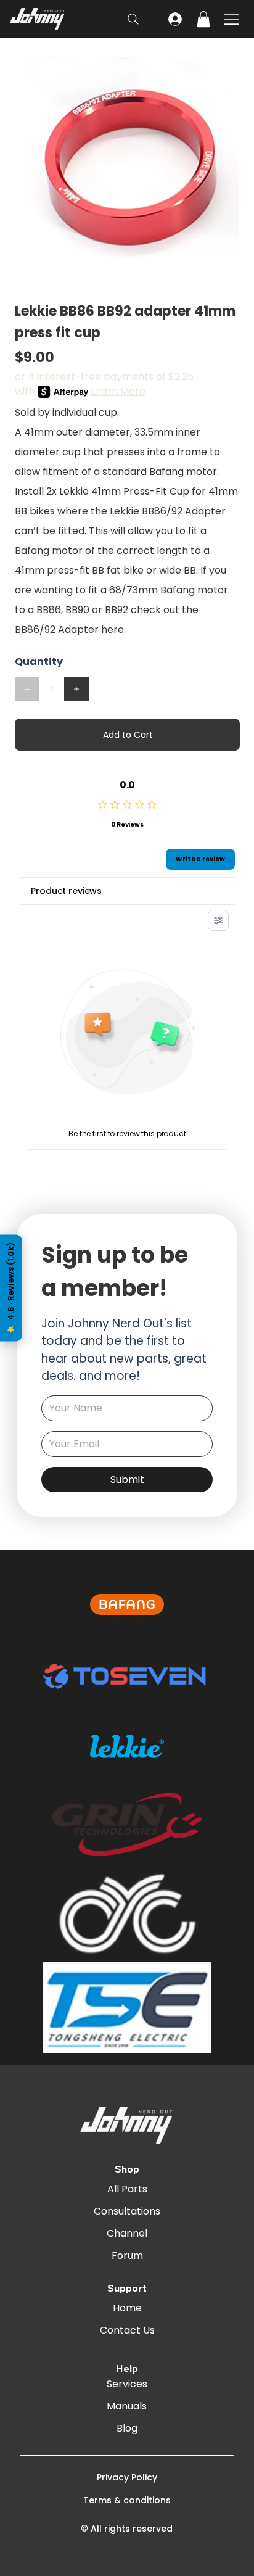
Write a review (200, 859)
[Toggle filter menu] (218, 920)
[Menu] (233, 19)
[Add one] (76, 689)
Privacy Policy (127, 2477)
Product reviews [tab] (66, 891)
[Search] (133, 19)
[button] (203, 19)
